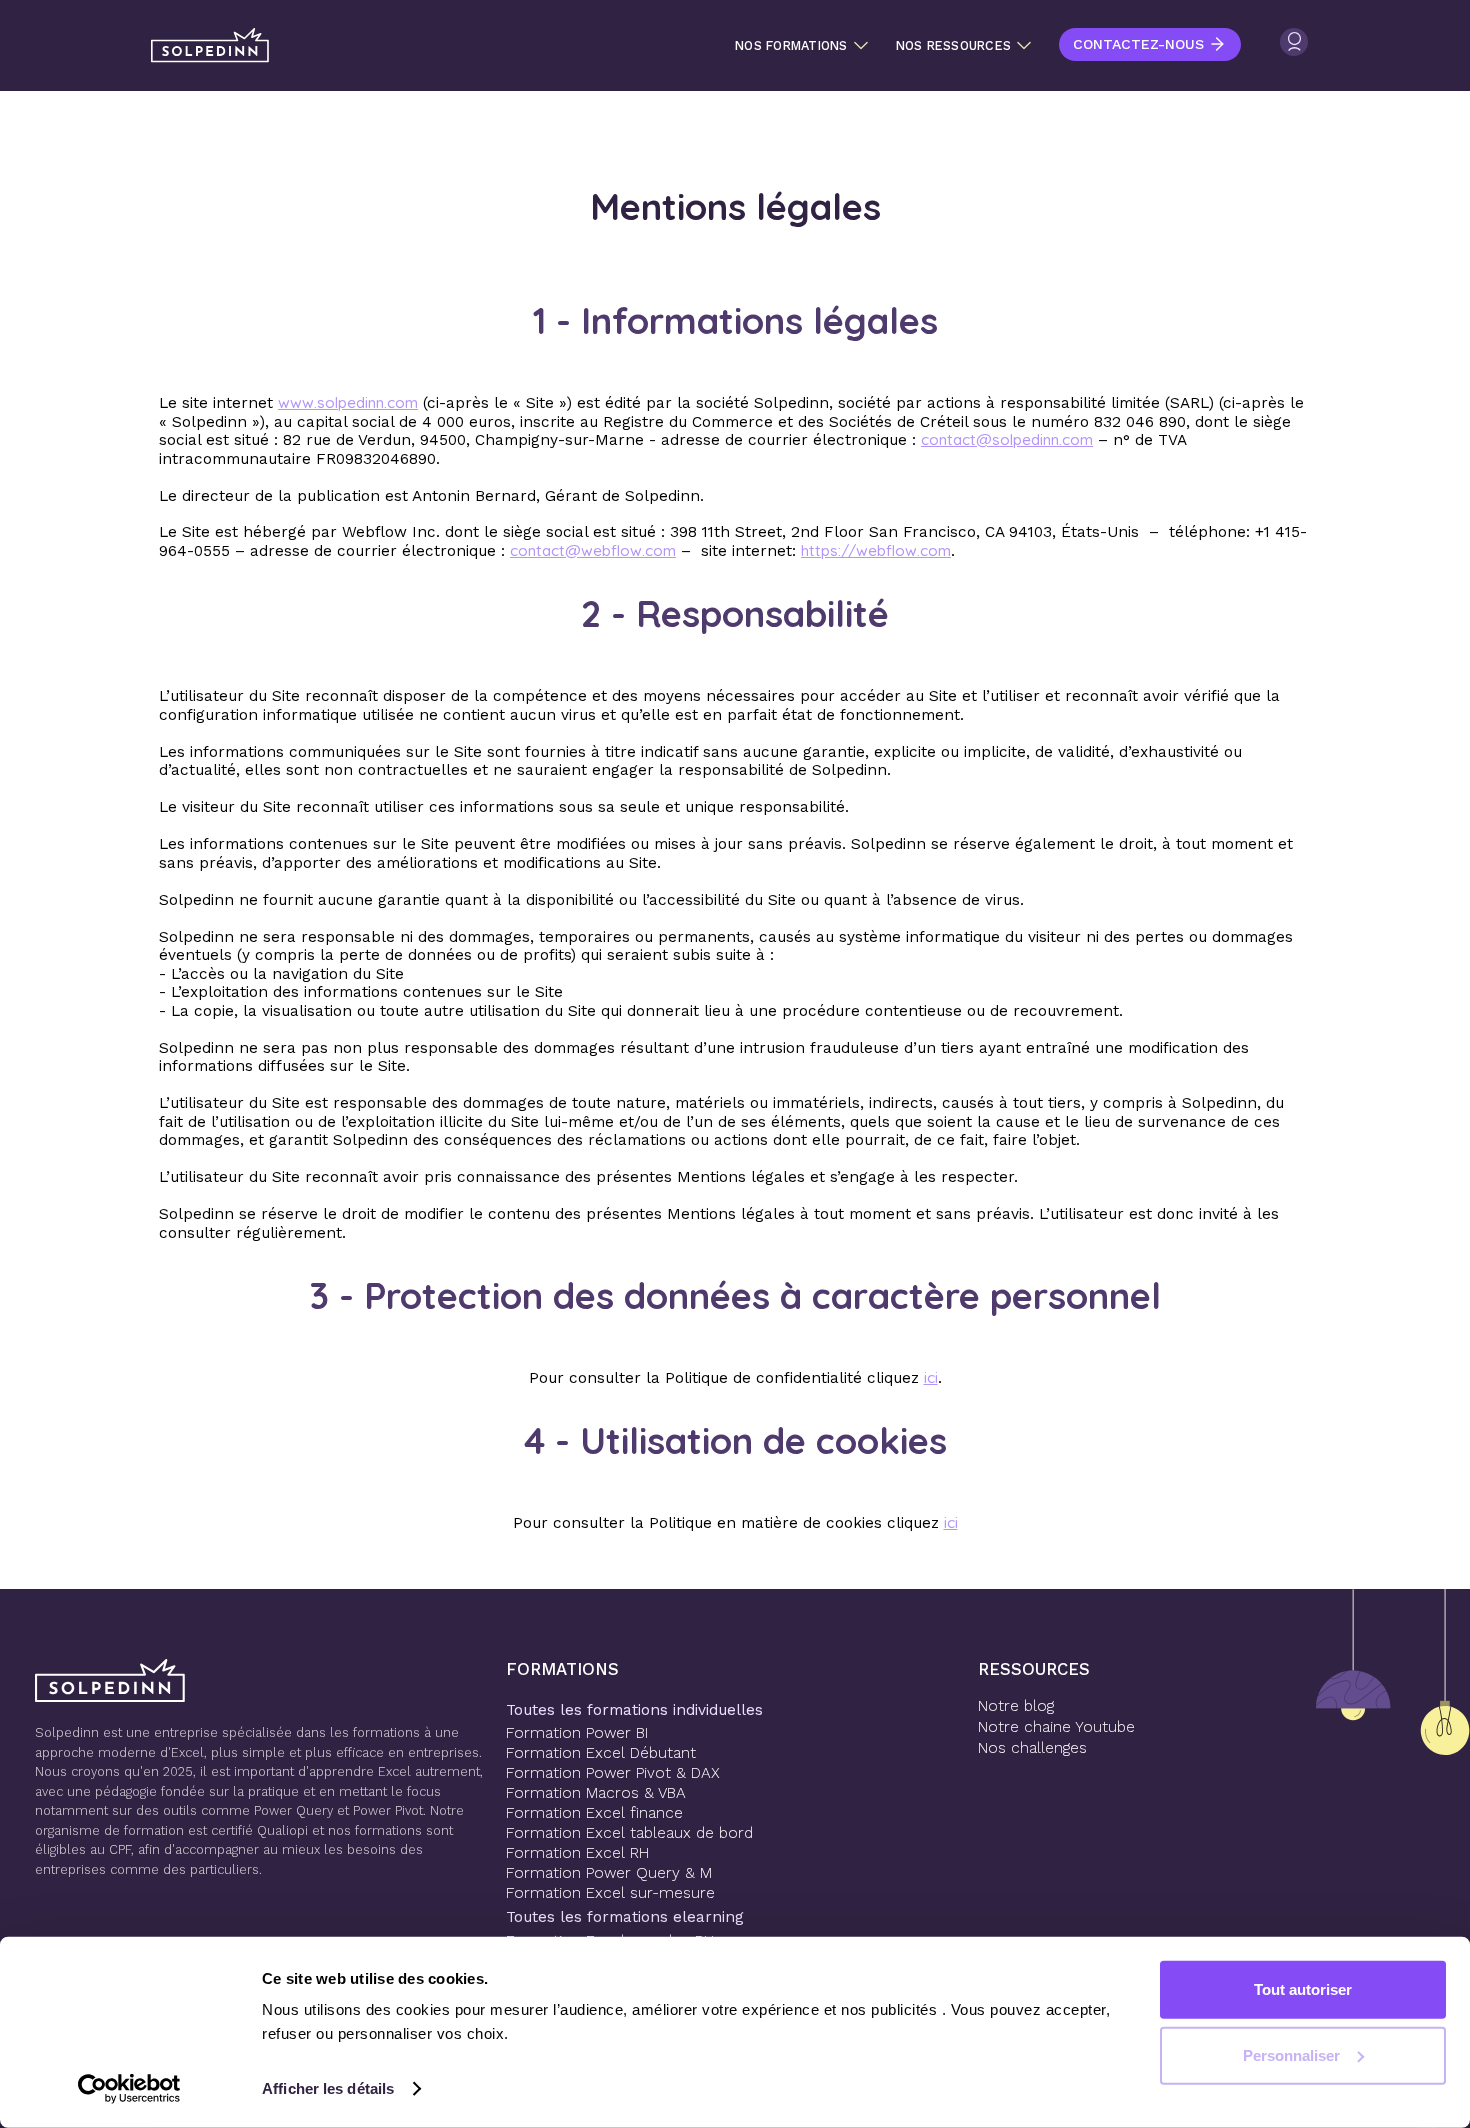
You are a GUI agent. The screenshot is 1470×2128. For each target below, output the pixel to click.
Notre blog (1016, 1706)
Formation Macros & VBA (596, 1793)
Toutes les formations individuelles (634, 1710)
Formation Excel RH (577, 1853)
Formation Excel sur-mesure (610, 1893)
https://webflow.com (876, 550)
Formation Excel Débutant (601, 1753)
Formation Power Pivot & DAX (613, 1773)
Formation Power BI (577, 1733)
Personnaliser (1291, 2054)
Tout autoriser (1303, 1989)
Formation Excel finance (594, 1813)
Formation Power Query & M (609, 1873)
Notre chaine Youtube (1056, 1727)
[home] (210, 45)
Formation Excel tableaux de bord (629, 1833)
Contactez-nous (1138, 44)
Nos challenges (1032, 1748)
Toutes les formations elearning (625, 1917)
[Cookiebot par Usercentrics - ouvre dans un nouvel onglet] (129, 2089)
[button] (801, 46)
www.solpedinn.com (348, 402)
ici (931, 1377)
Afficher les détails (328, 2088)
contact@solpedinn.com (1007, 439)
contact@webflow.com (593, 550)
